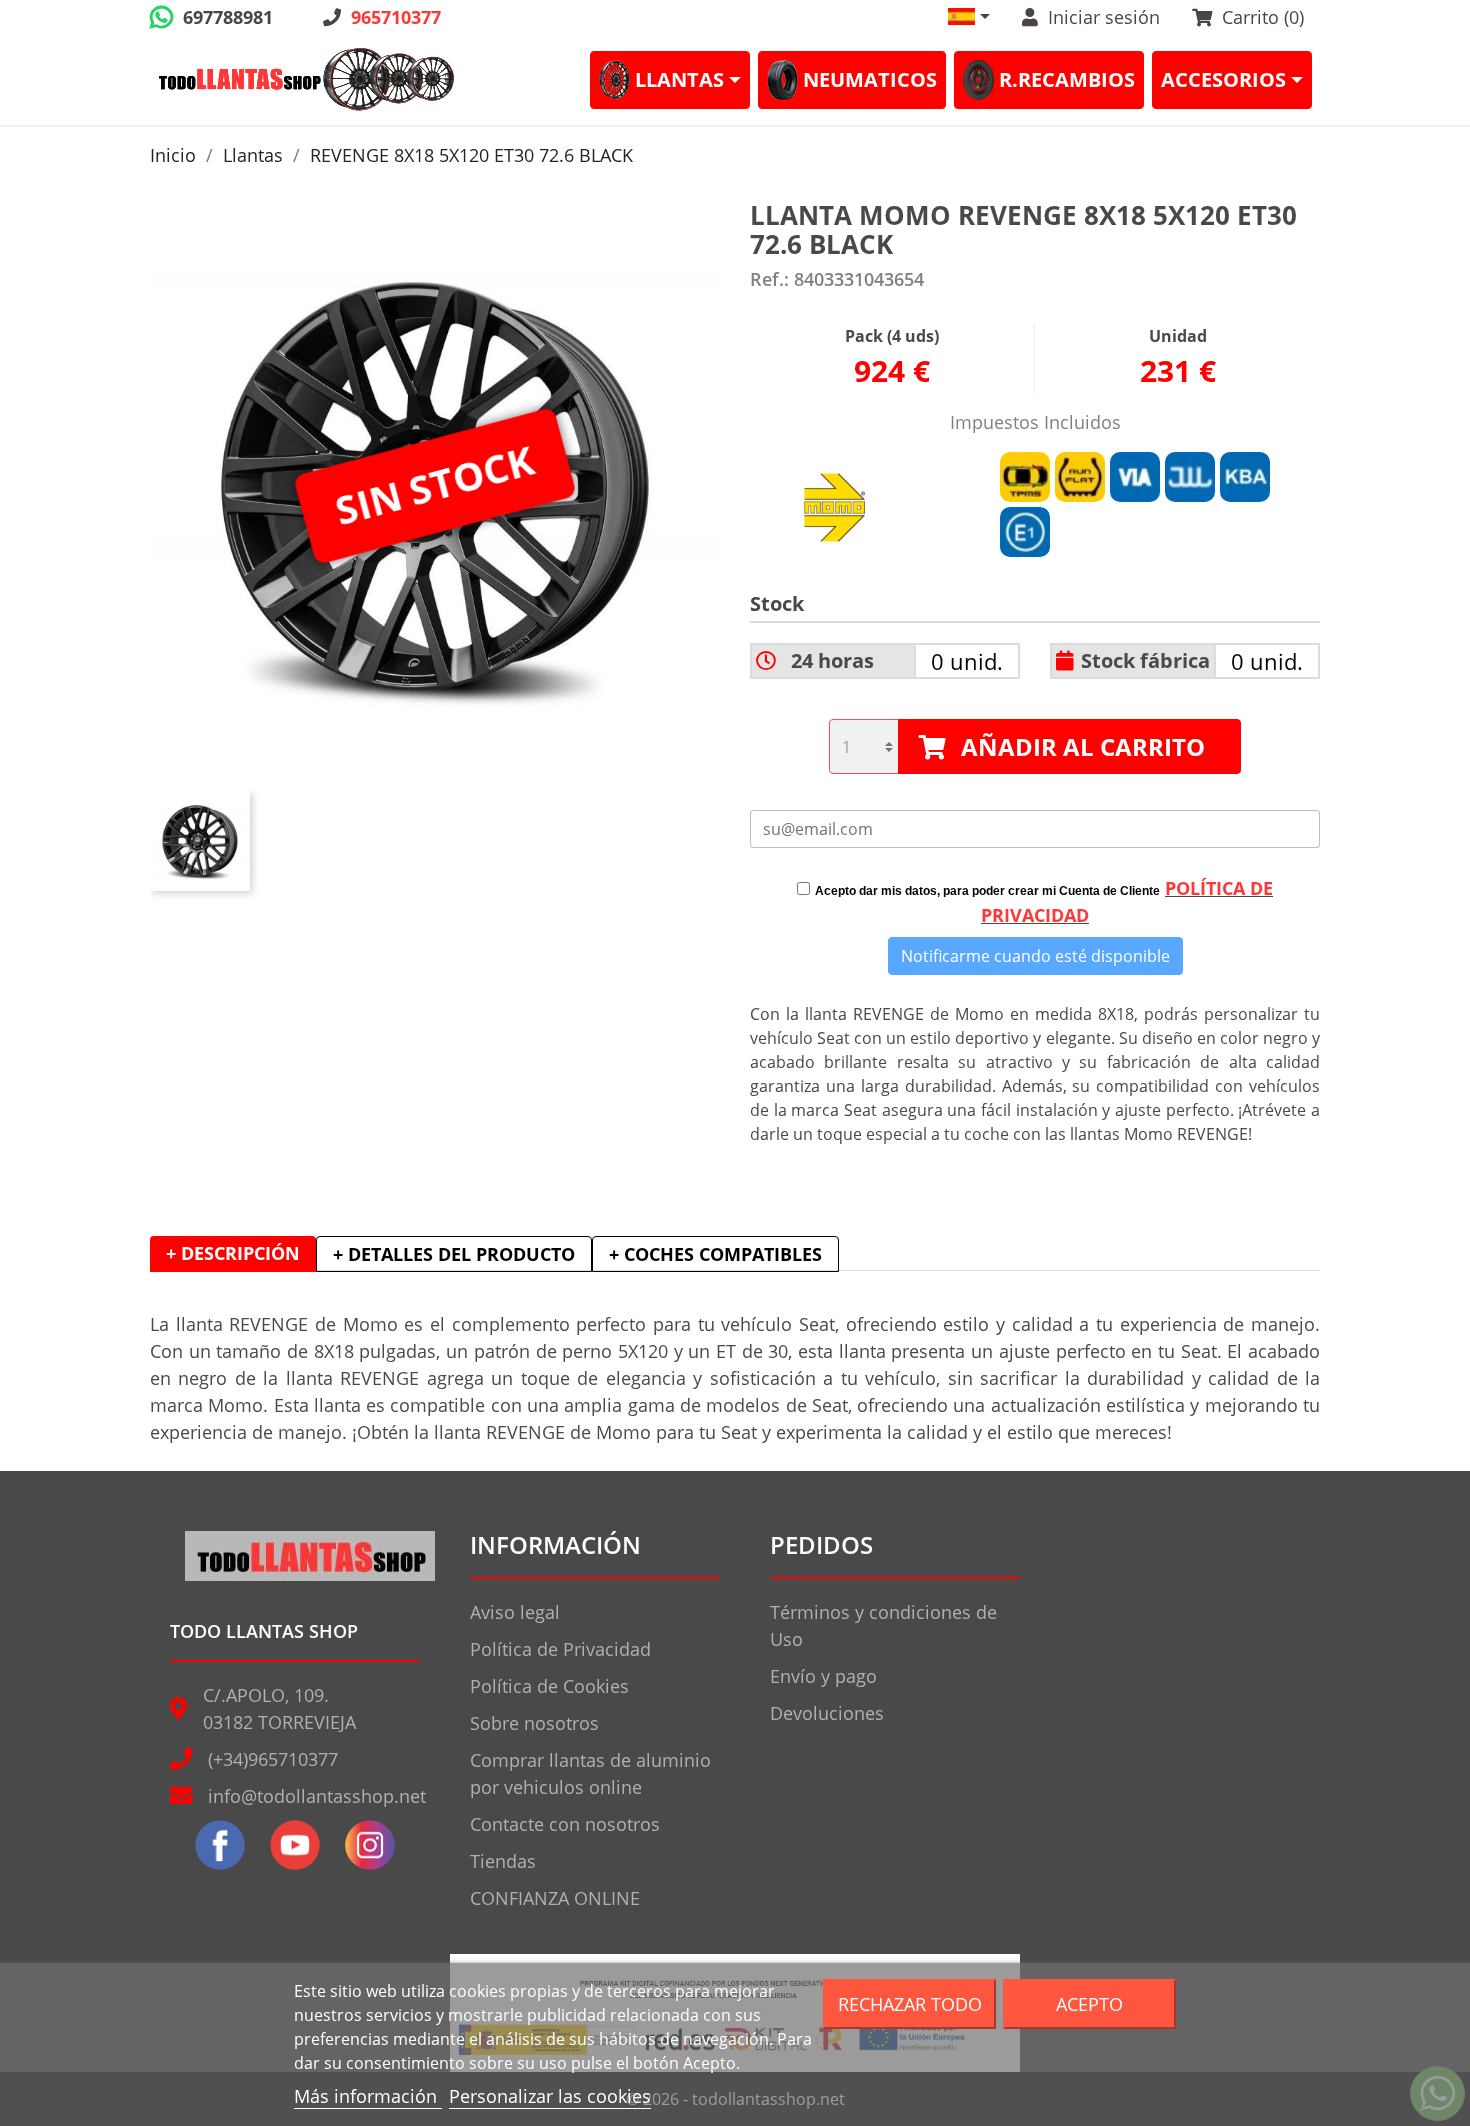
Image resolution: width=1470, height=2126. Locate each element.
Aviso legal (515, 1612)
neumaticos (870, 79)
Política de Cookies (549, 1686)
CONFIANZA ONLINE (555, 1898)
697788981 (228, 17)
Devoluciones (827, 1713)
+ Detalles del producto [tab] (454, 1254)
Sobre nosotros (534, 1723)
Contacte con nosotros (565, 1824)
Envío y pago (823, 1676)
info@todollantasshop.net (317, 1796)
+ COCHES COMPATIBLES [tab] (715, 1254)
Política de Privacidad (560, 1649)
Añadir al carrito (1083, 746)
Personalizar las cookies (550, 2096)
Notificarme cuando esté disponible (1035, 956)
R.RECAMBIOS (1067, 79)
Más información (368, 2096)
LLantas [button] (679, 79)
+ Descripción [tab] (233, 1253)
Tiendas (503, 1861)
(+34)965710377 (273, 1759)
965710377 (396, 17)
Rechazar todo (910, 2003)
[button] (969, 16)
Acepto (1089, 2003)
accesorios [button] (1223, 79)
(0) (1263, 17)
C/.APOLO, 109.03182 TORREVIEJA (279, 1708)
